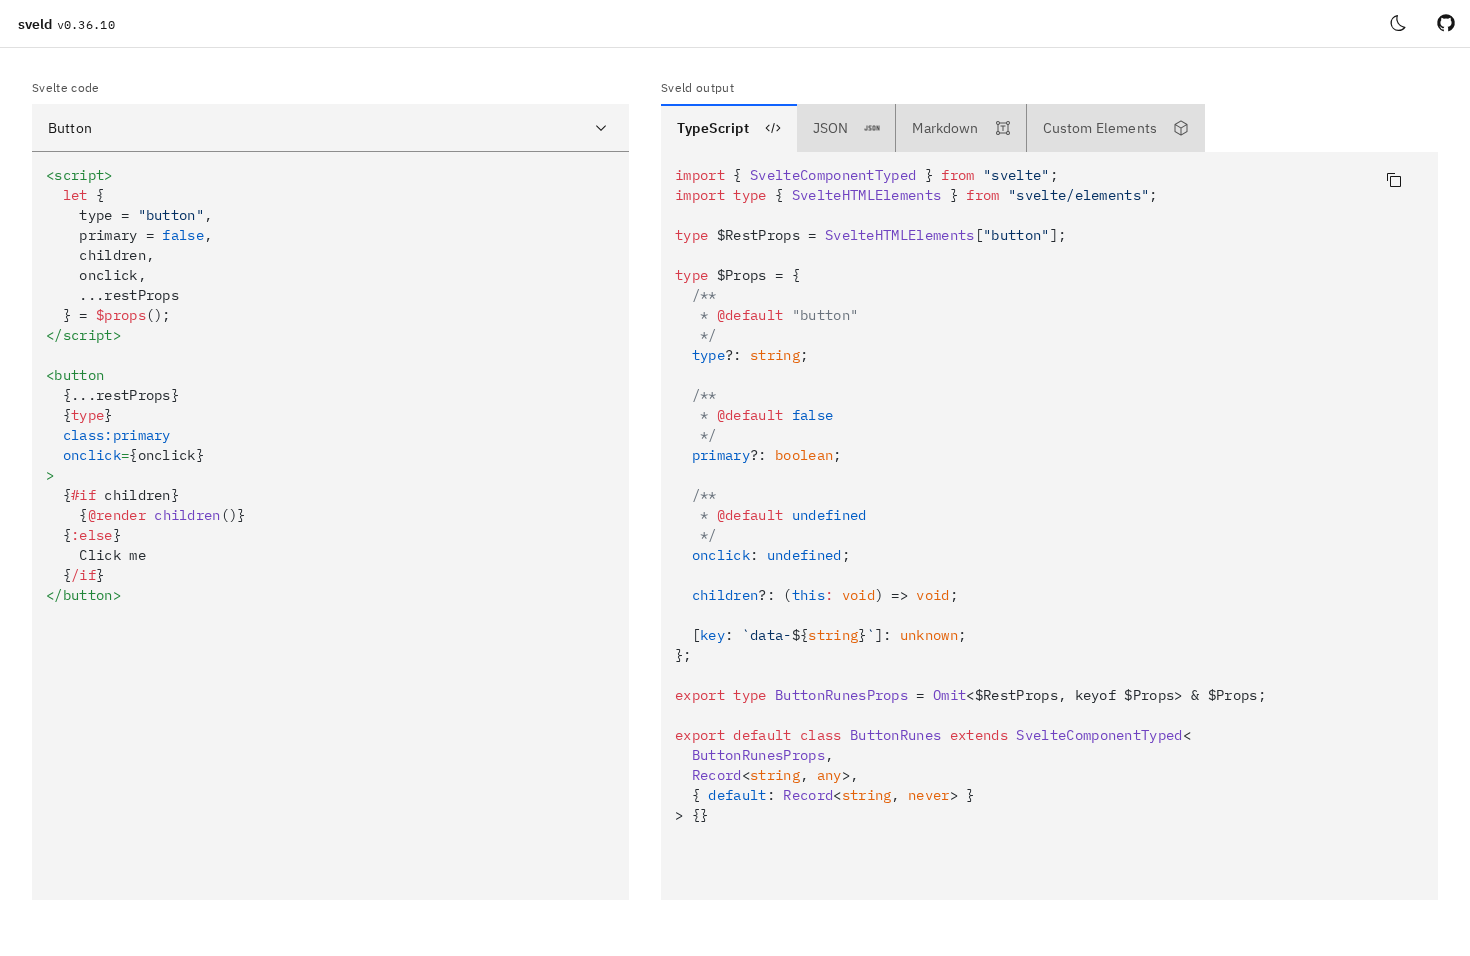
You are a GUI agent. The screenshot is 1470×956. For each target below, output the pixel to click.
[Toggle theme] (1398, 24)
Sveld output (697, 87)
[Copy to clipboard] (1394, 180)
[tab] (729, 128)
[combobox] (330, 128)
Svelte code (66, 87)
